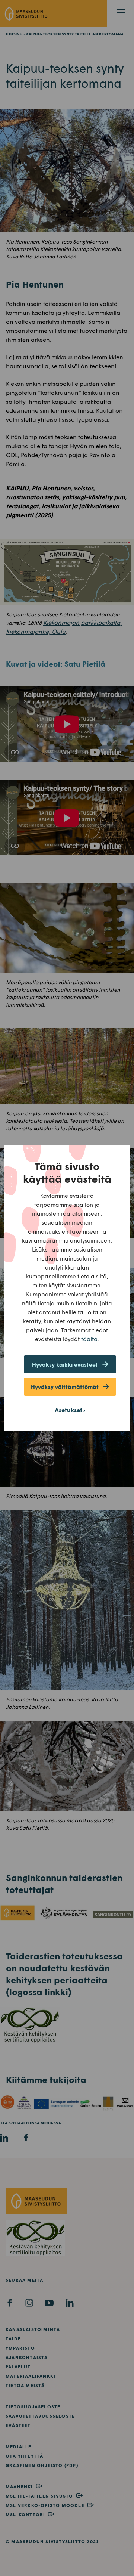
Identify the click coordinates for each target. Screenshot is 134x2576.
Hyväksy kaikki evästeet (65, 1364)
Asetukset (68, 1410)
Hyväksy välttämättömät (65, 1387)
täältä (89, 1339)
